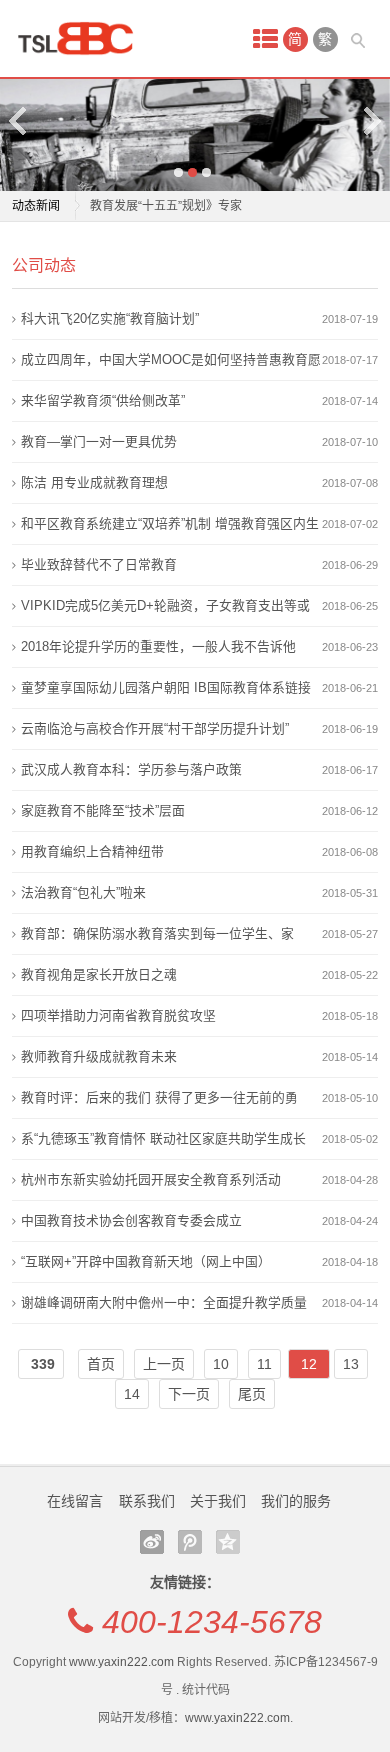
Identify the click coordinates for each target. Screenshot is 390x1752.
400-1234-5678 (212, 1622)
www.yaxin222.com (121, 1662)
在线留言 (75, 1501)
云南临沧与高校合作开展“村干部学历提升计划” (155, 728)
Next (371, 120)
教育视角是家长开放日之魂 (99, 974)
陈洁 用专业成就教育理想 (94, 482)
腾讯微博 (190, 1542)
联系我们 (147, 1501)
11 (264, 1364)
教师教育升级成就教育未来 (99, 1056)
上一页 (164, 1364)
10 (221, 1364)
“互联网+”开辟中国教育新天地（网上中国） (146, 1261)
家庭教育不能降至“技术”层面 (103, 810)
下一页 (189, 1394)
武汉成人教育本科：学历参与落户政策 (131, 769)
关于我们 (218, 1501)
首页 (101, 1364)
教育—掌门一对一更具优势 (99, 441)
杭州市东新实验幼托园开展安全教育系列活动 (151, 1179)
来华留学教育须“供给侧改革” (103, 400)
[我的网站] (82, 38)
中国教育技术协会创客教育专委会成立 (131, 1220)
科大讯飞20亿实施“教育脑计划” (110, 318)
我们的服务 (296, 1501)
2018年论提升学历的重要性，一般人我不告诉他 (158, 646)
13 (351, 1364)
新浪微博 (152, 1542)
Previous (19, 120)
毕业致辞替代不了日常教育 (99, 564)
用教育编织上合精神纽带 (92, 851)
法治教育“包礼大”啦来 (83, 892)
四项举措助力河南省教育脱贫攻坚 (118, 1015)
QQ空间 (228, 1542)
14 (132, 1394)
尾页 (252, 1394)
